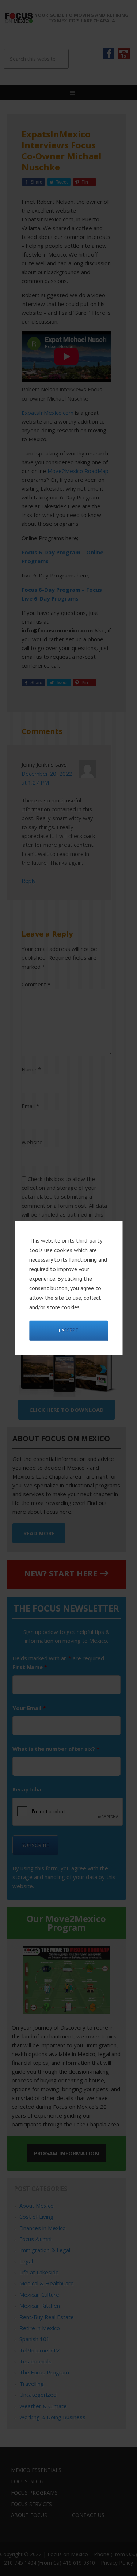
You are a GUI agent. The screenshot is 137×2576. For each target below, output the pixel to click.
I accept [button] (69, 1331)
